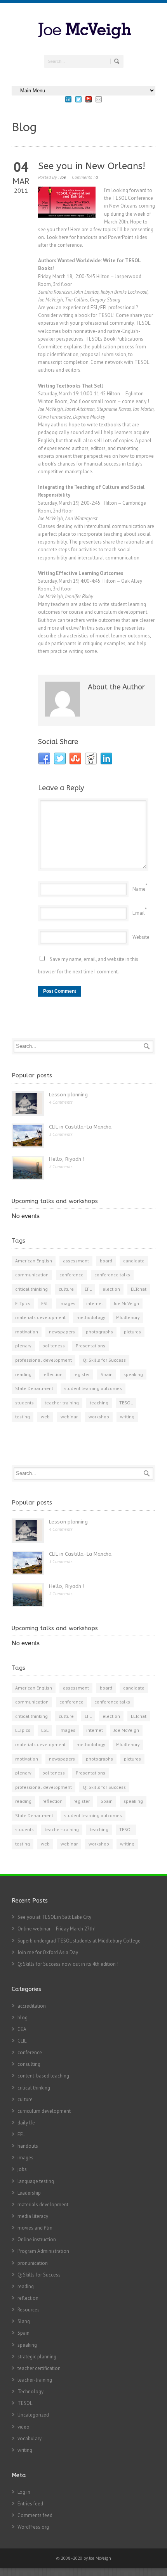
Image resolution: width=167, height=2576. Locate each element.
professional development (43, 1360)
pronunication (33, 2263)
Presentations (90, 1346)
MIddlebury (128, 1317)
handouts (28, 2146)
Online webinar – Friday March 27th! (57, 1929)
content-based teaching (43, 2076)
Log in (24, 2492)
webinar (69, 1417)
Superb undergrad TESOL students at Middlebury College (79, 1941)
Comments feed (35, 2515)
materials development (40, 1317)
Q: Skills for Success (104, 1360)
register (82, 1374)
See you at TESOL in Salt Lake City (54, 1917)
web (45, 1417)
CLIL (22, 2041)
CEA (22, 2029)
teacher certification (39, 2368)
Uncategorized (33, 2415)
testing (23, 1417)
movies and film (35, 2228)
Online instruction (37, 2239)
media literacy (33, 2216)
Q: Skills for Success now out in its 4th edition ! (68, 1964)
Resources (29, 2310)
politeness (54, 1346)
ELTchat (139, 1289)
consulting (29, 2064)
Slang (24, 2321)
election (111, 1289)
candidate (134, 1261)
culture (66, 1289)
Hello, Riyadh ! (66, 1159)
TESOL (126, 1403)
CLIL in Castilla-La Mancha (80, 1127)
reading (23, 1374)
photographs (99, 1332)
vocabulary (30, 2438)
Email (139, 913)
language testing (36, 2181)
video (23, 2427)
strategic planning (37, 2357)
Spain (107, 1374)
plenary (23, 1346)
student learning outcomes (93, 1388)
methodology (91, 1317)
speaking (133, 1374)
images (67, 1303)
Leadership (29, 2193)
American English (34, 1261)
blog (23, 2018)
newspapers (62, 1332)
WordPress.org (33, 2527)
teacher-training (62, 1403)
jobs (22, 2169)
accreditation (32, 2006)
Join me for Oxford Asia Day (48, 1952)
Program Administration (43, 2251)
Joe (63, 177)
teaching (99, 1403)
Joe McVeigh (126, 1303)
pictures (132, 1332)
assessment (76, 1261)
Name (139, 889)
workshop (99, 1417)
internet (95, 1303)
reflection (52, 1374)
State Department (34, 1388)
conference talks (112, 1275)
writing (127, 1417)
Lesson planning (68, 1095)
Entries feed (30, 2504)
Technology (30, 2392)
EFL (88, 1289)
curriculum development (44, 2111)
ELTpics (23, 1303)
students (24, 1403)
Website (141, 937)
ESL (45, 1303)
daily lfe (26, 2123)
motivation (27, 1332)
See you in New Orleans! (92, 166)
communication (32, 1275)
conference (71, 1275)
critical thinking (31, 1289)
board (106, 1261)
